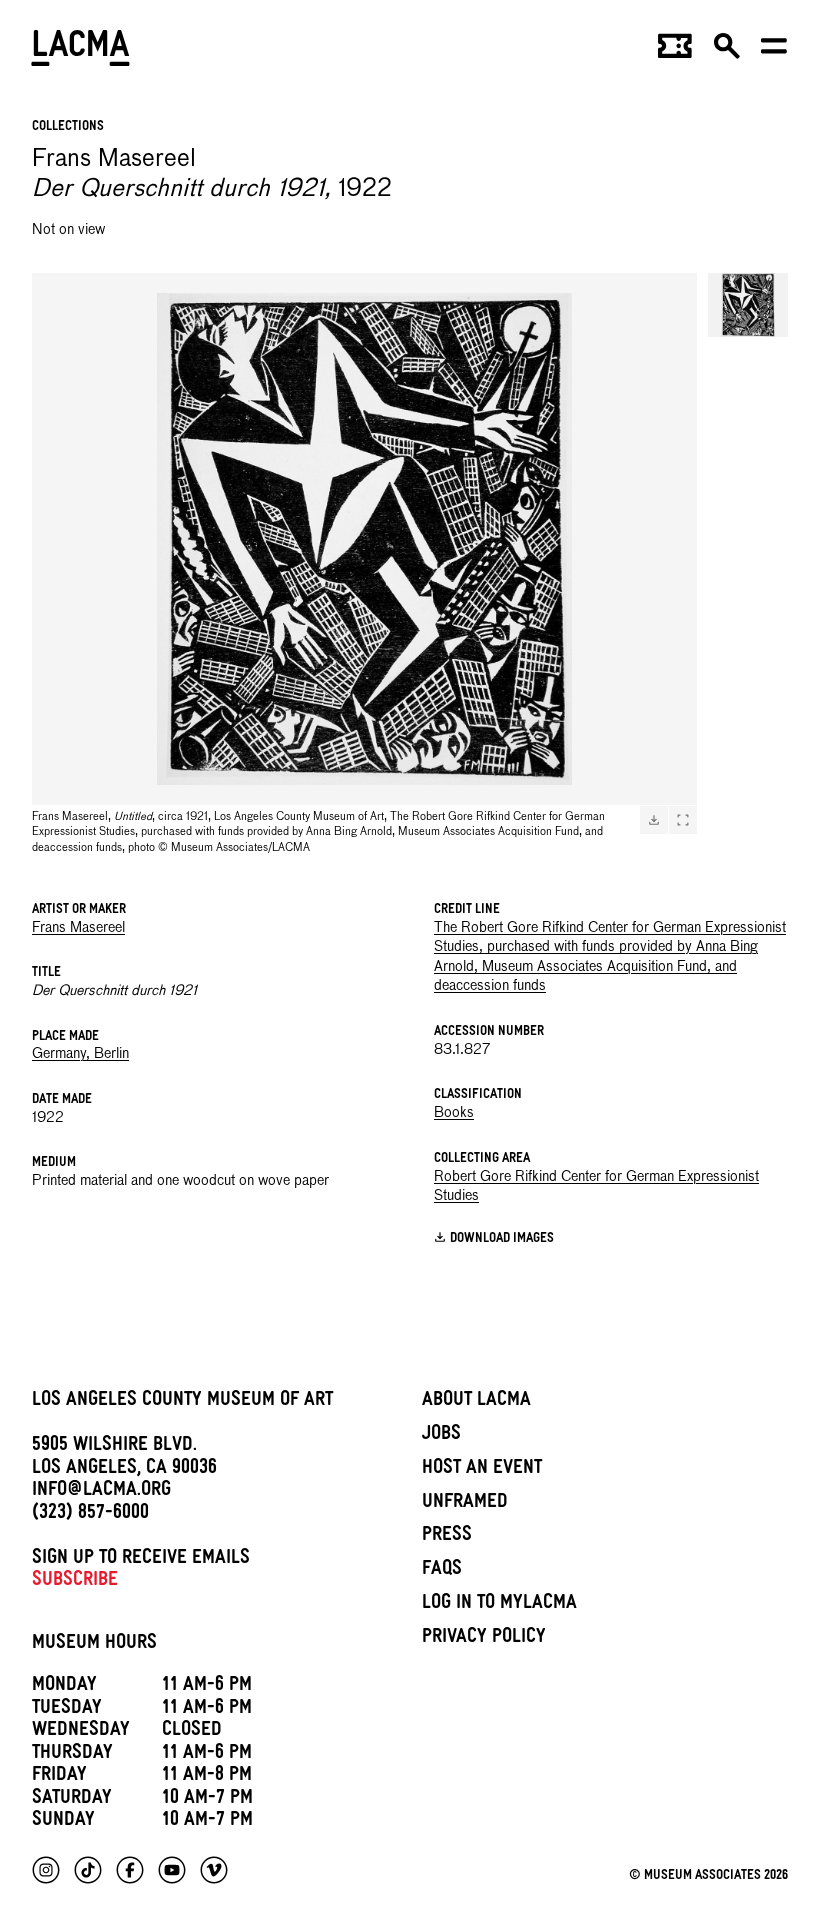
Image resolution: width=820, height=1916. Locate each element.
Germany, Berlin (80, 1054)
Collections (68, 127)
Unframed (465, 1504)
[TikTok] (88, 1870)
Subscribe (75, 1582)
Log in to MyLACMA (499, 1605)
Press (447, 1537)
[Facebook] (130, 1870)
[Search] (727, 52)
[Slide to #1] (748, 305)
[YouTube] (172, 1870)
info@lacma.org (101, 1492)
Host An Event (482, 1470)
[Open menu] (774, 52)
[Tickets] (675, 52)
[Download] (654, 820)
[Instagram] (46, 1870)
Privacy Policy (484, 1639)
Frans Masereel (78, 928)
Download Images (502, 1239)
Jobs (441, 1436)
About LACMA (476, 1402)
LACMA (81, 51)
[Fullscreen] (683, 820)
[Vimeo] (214, 1870)
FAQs (442, 1571)
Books (454, 1113)
